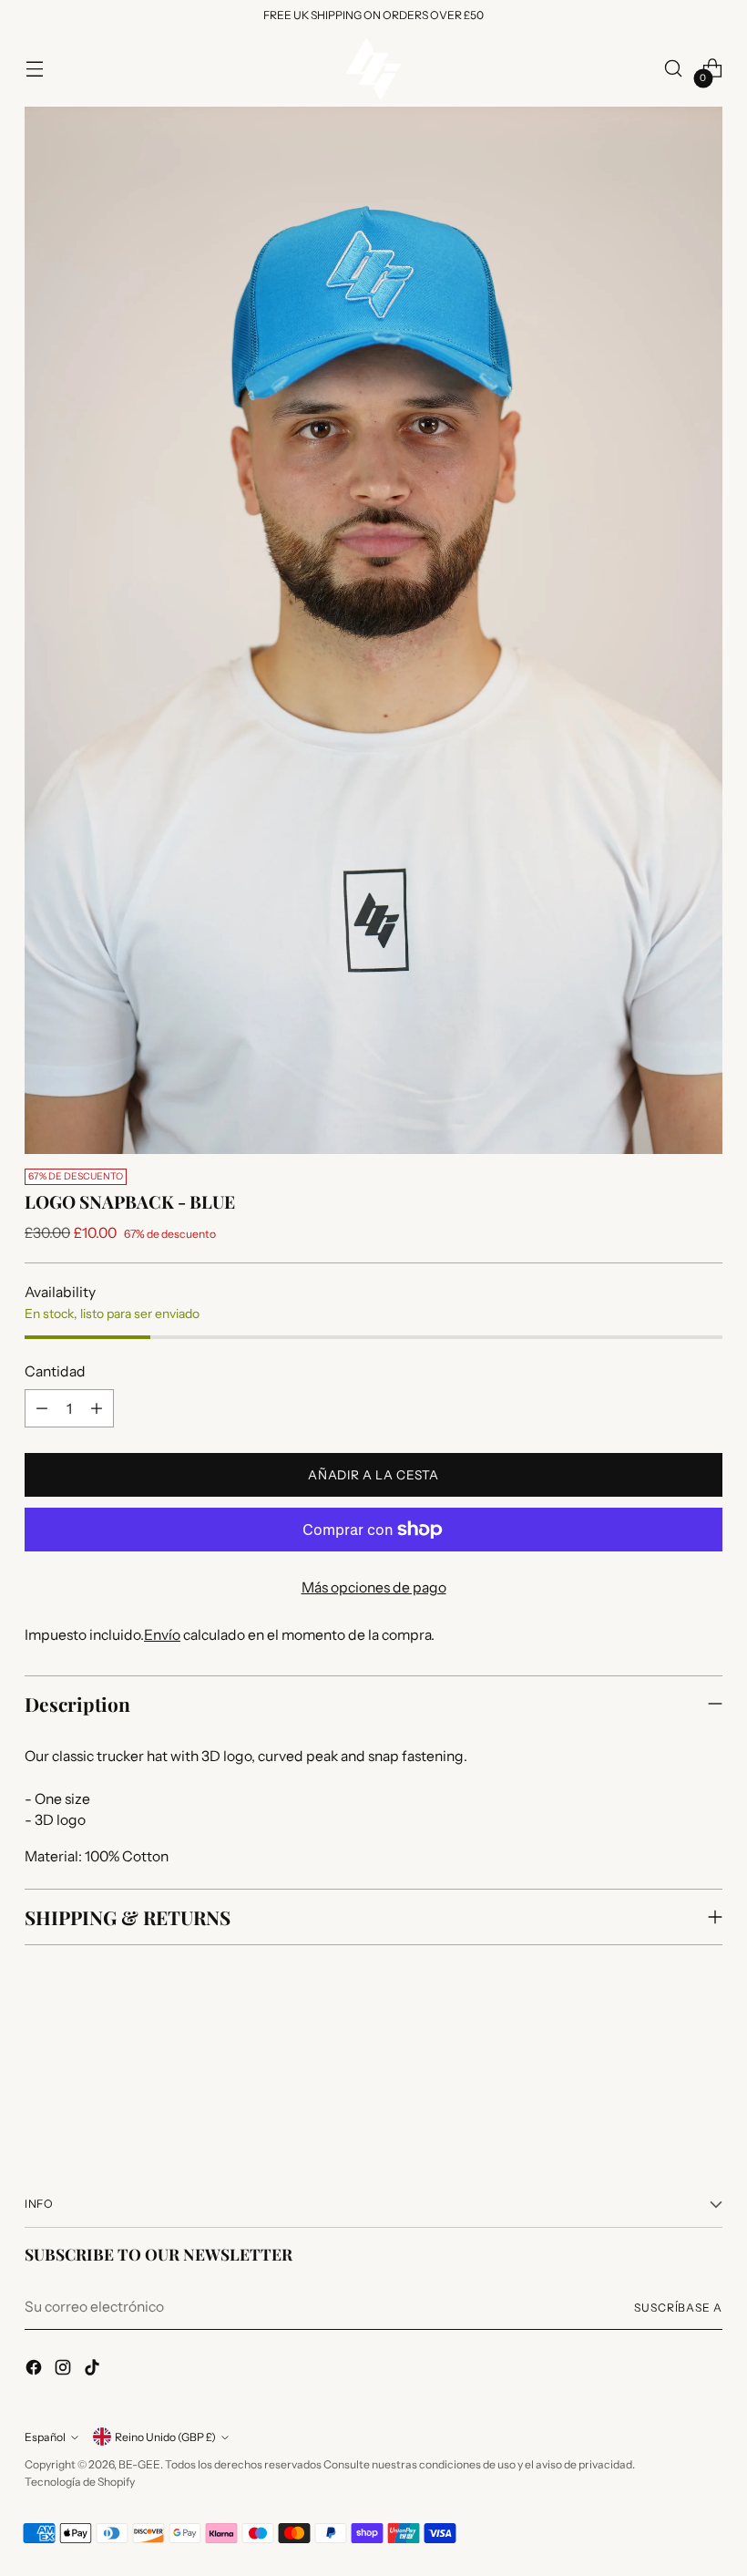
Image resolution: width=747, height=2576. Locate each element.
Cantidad (55, 1371)
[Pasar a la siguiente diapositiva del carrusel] (707, 2081)
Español (45, 2437)
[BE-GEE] (373, 69)
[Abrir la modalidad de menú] (34, 69)
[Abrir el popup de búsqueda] (674, 69)
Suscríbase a (678, 2308)
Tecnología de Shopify (80, 2482)
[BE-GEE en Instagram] (65, 2370)
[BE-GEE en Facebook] (36, 2370)
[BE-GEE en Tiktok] (94, 2370)
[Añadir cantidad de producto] (97, 1408)
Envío (162, 1635)
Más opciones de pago (374, 1587)
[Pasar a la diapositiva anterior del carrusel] (665, 2082)
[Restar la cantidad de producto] (42, 1408)
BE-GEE (139, 2464)
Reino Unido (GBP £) (165, 2437)
